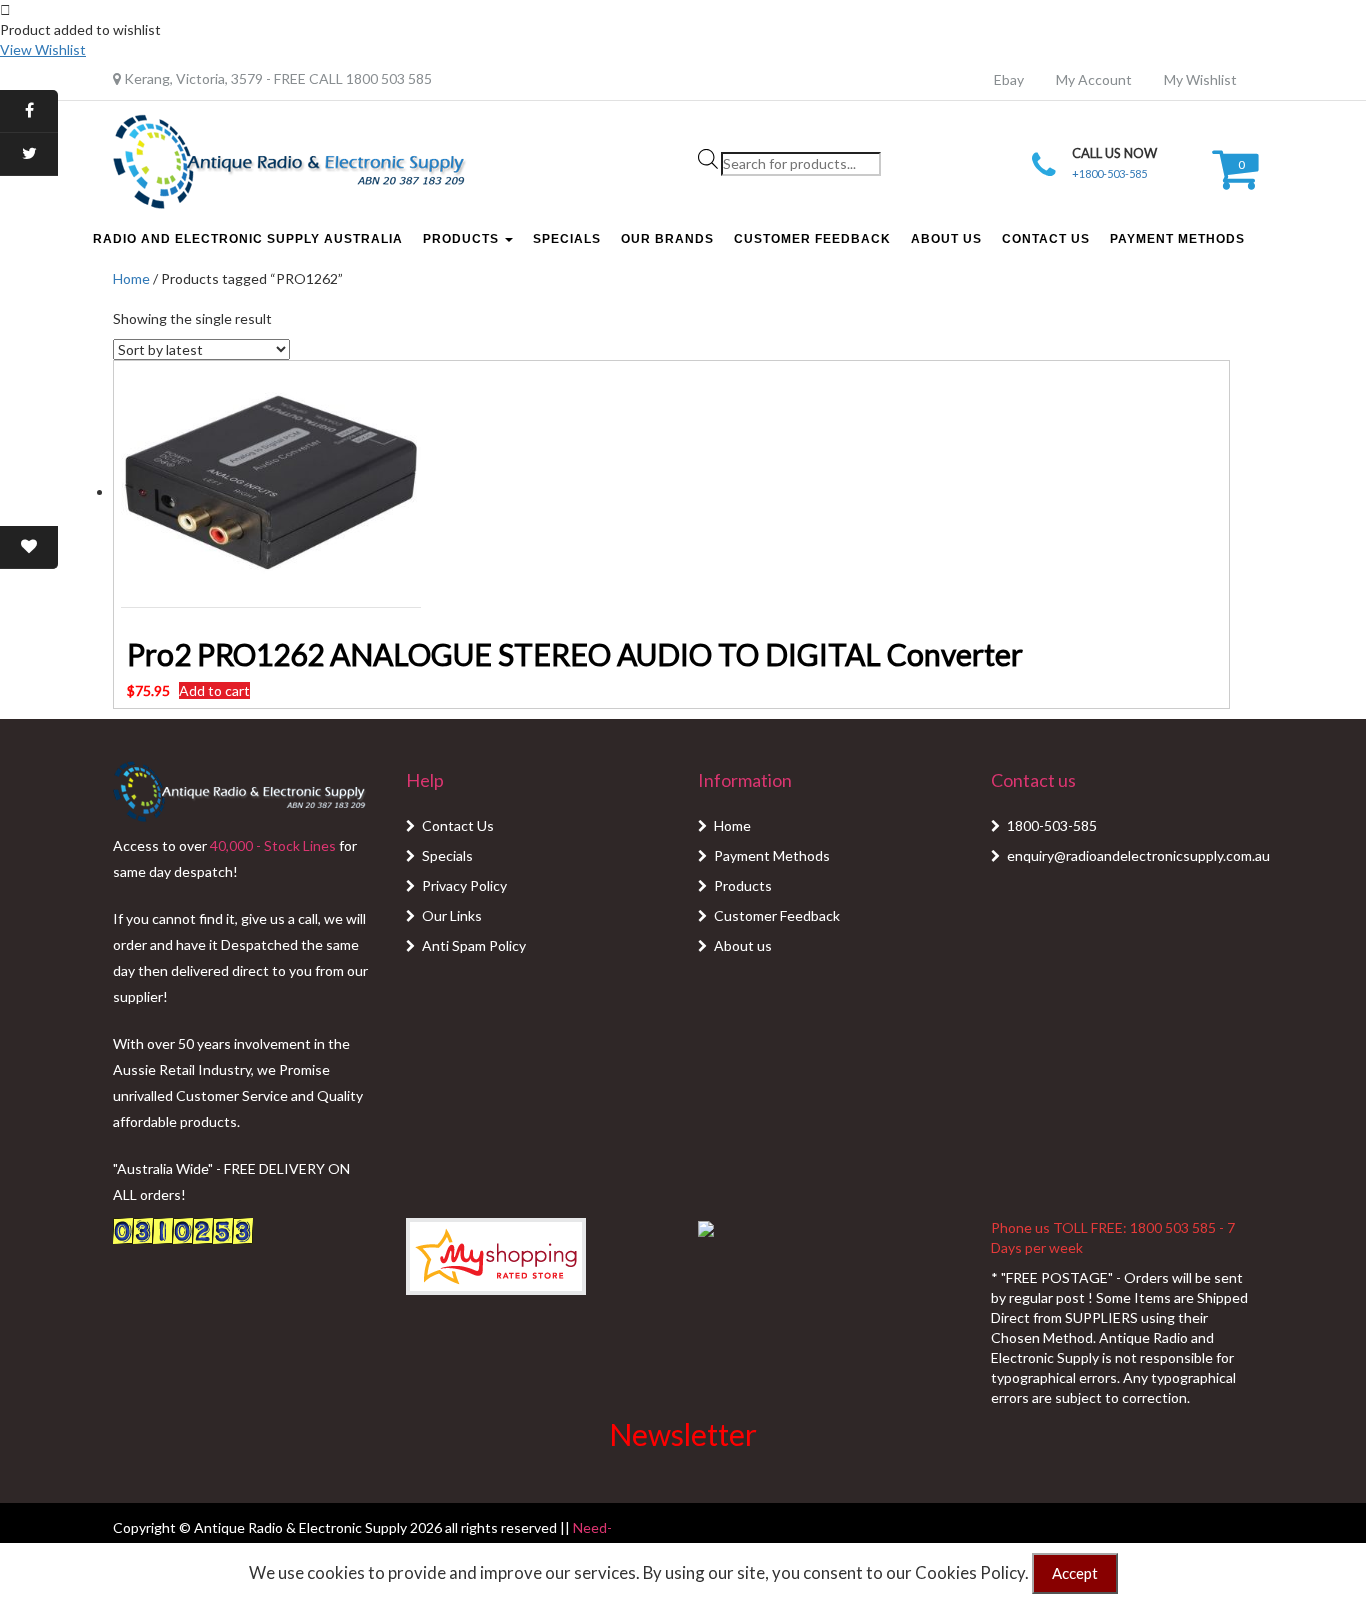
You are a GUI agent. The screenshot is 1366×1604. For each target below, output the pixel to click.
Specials (567, 239)
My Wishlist (1200, 79)
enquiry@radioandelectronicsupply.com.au (1138, 855)
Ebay (1009, 79)
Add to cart (214, 690)
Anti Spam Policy (474, 945)
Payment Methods (1177, 239)
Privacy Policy (464, 885)
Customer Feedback (812, 239)
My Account (1094, 79)
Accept (1075, 1573)
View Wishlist (43, 49)
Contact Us (1046, 239)
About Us (946, 239)
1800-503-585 (1052, 825)
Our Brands (667, 239)
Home (131, 278)
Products (463, 239)
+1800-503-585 (1109, 173)
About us (743, 945)
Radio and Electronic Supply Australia (248, 239)
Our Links (452, 915)
